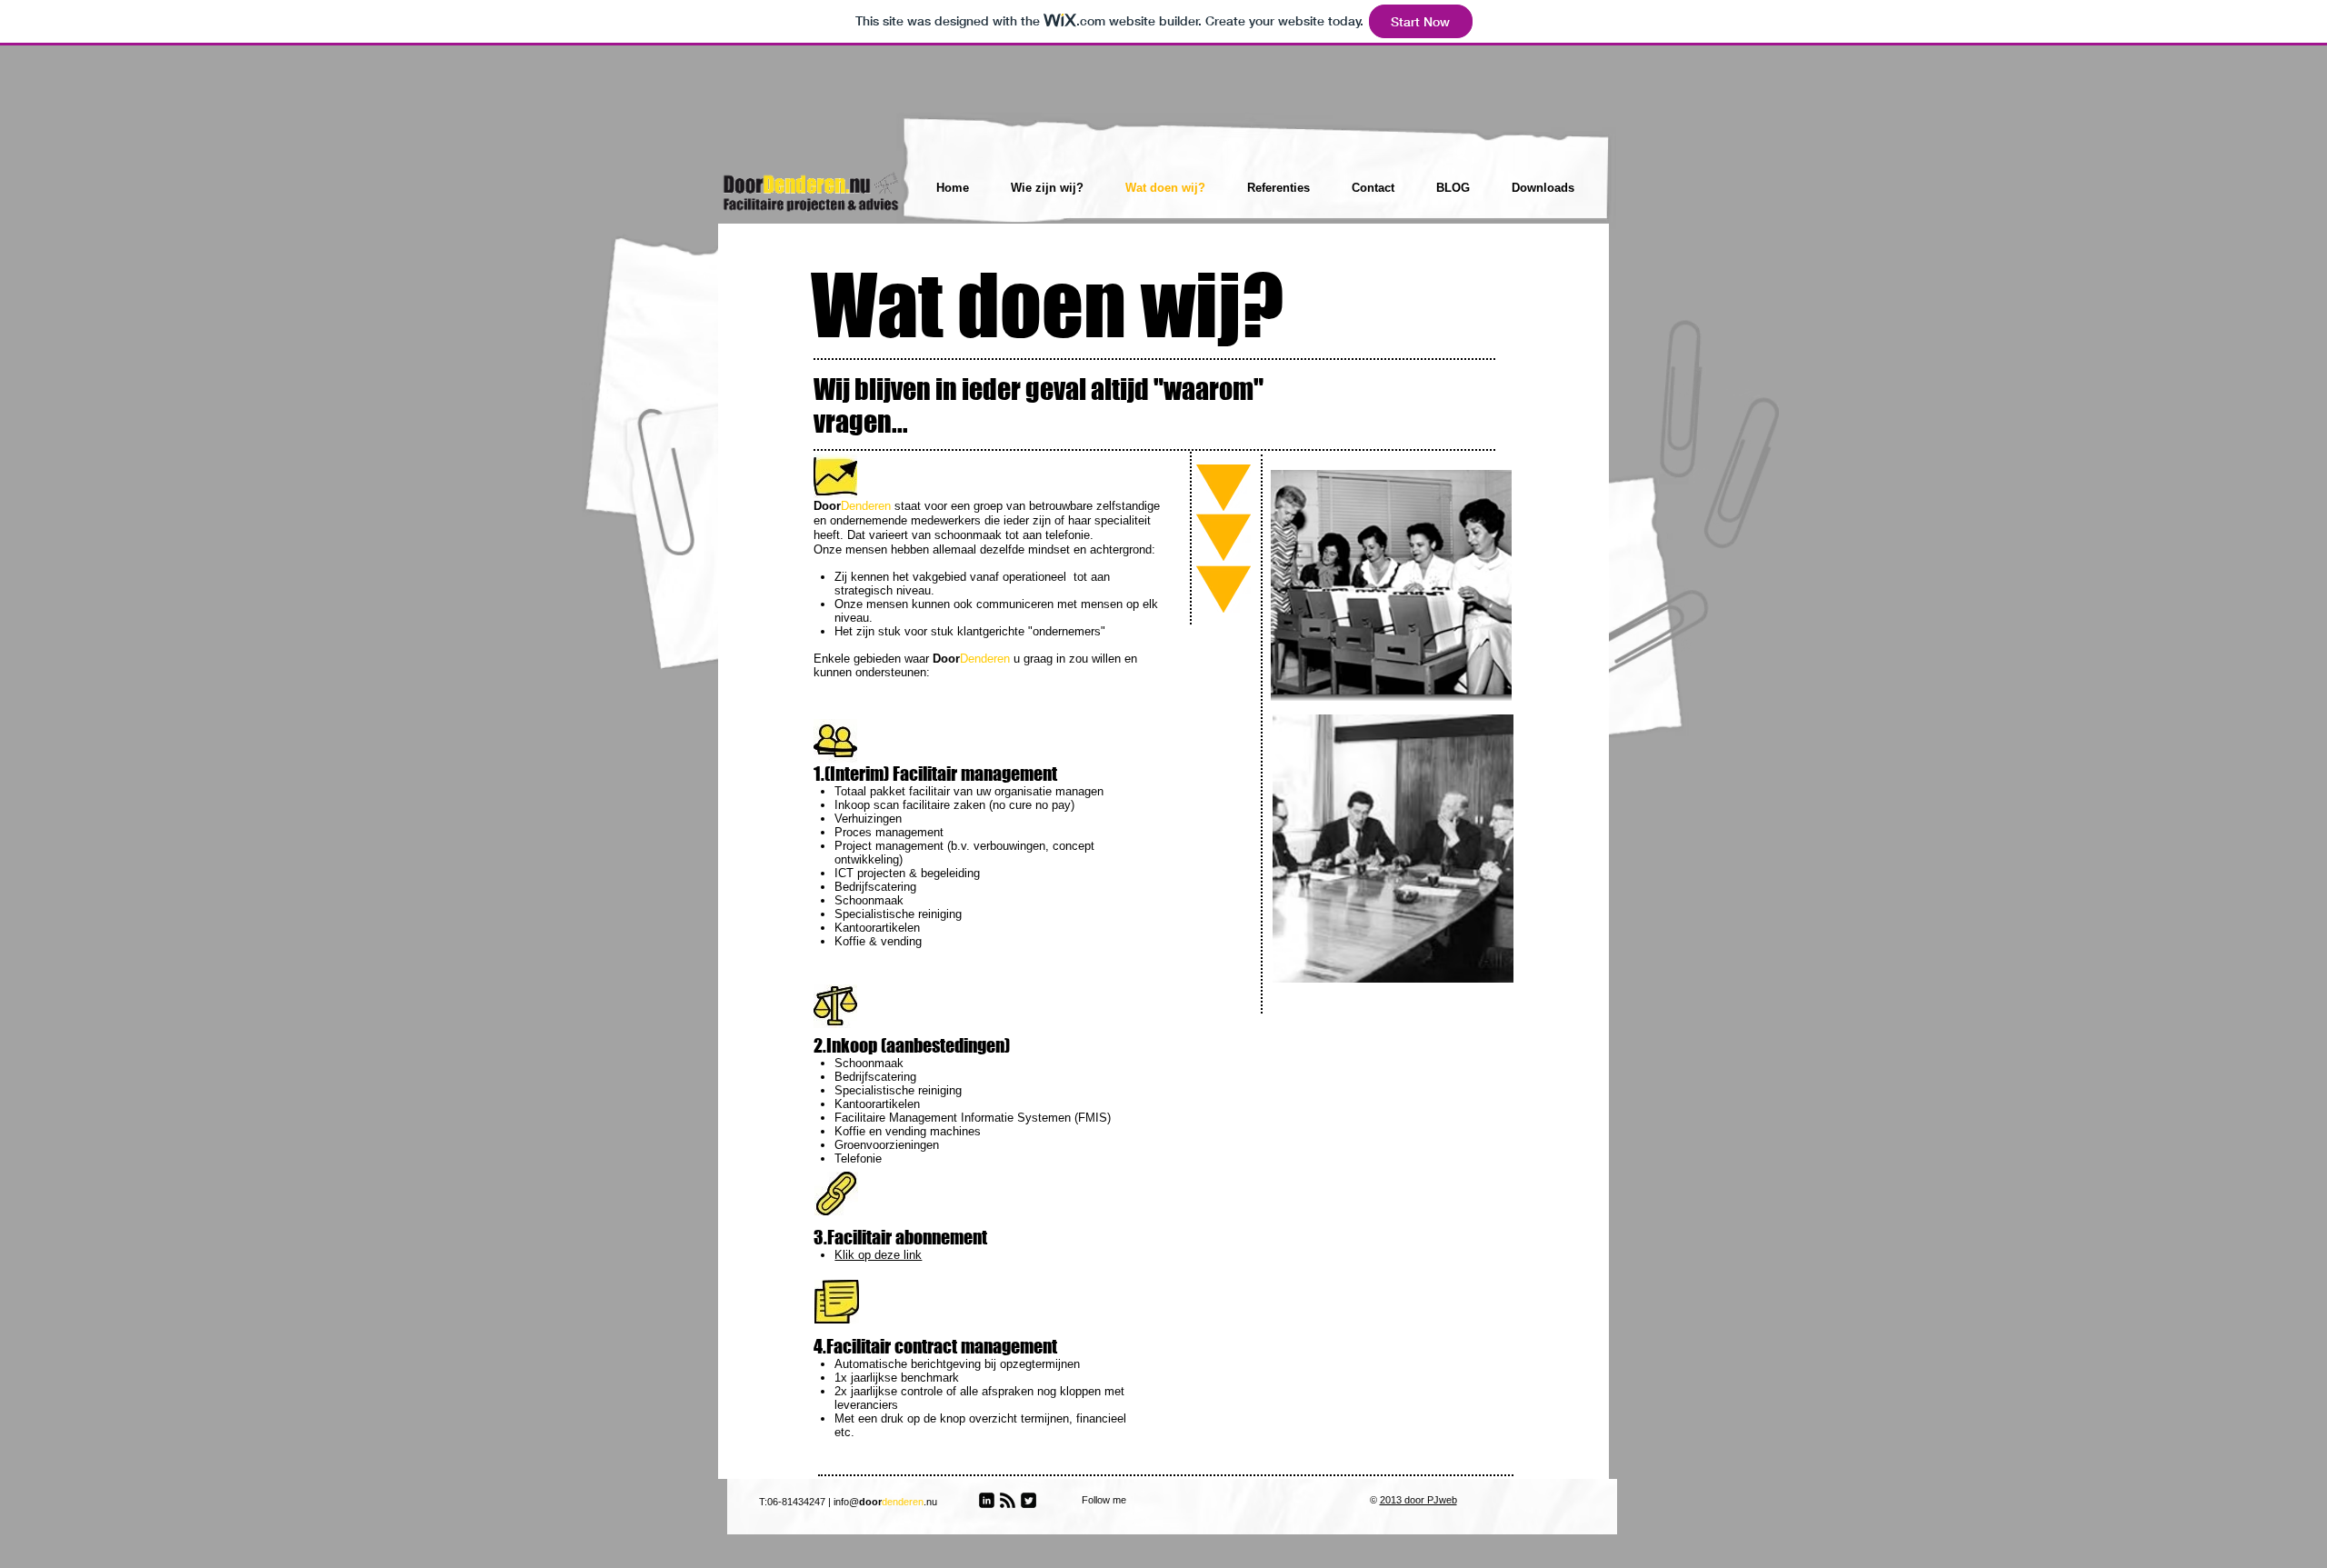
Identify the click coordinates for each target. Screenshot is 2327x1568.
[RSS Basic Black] (1008, 1500)
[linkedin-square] (987, 1500)
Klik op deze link (878, 1255)
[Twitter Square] (1029, 1500)
